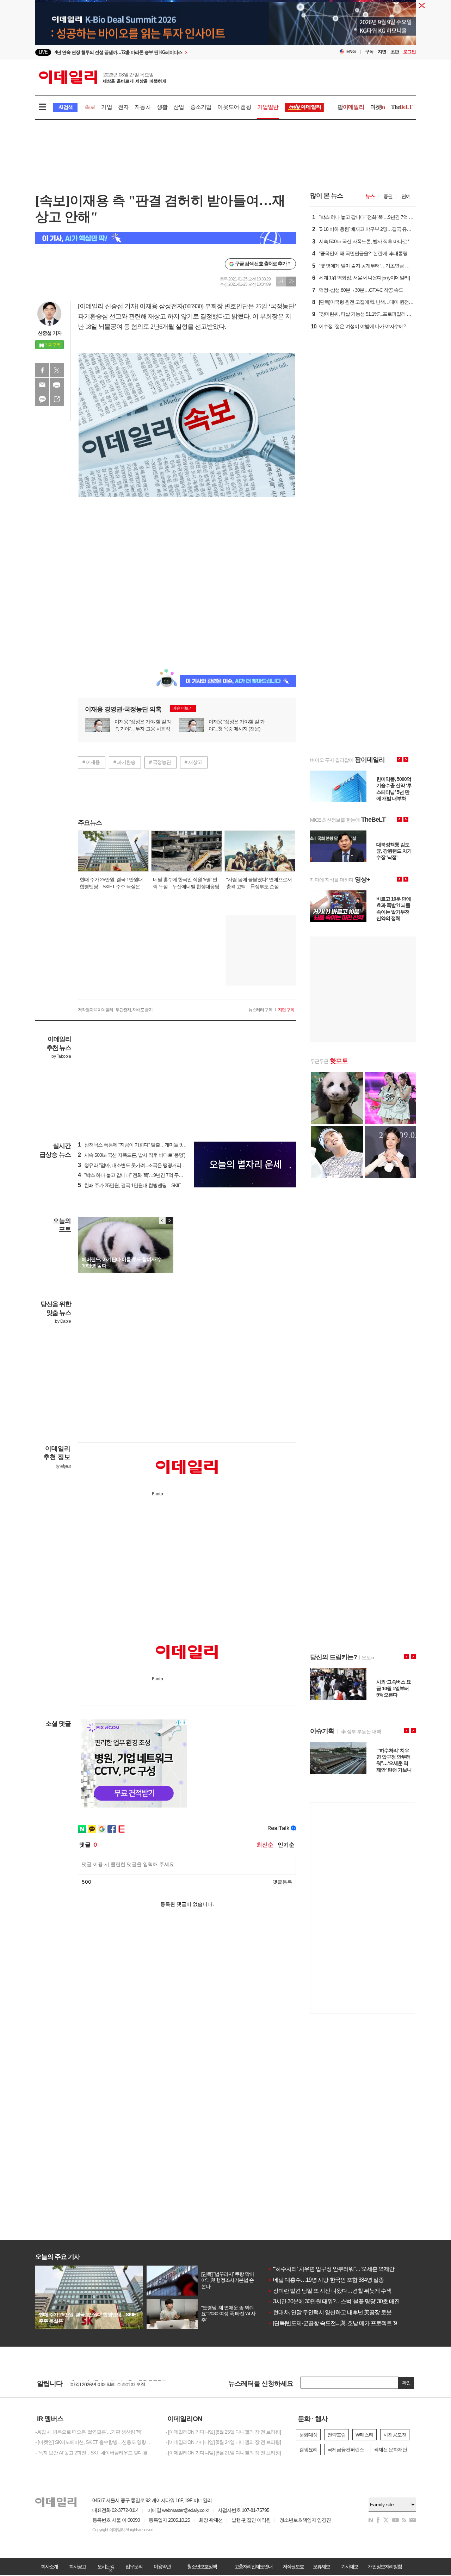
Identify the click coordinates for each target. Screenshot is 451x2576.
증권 (388, 196)
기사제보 (350, 2566)
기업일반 (268, 107)
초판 (395, 52)
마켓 (378, 107)
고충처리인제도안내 (253, 2566)
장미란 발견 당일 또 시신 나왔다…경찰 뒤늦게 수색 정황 (335, 2291)
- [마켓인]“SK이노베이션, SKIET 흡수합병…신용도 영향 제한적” (95, 2442)
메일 (42, 385)
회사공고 (78, 2566)
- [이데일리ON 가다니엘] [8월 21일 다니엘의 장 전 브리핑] (223, 2453)
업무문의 (134, 2566)
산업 (179, 107)
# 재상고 (193, 762)
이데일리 (103, 77)
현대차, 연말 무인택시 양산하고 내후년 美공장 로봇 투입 (335, 2312)
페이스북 (42, 370)
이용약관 (162, 2566)
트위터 (57, 370)
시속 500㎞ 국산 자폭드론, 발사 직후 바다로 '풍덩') (132, 1155)
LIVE (43, 52)
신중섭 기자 (50, 333)
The (402, 107)
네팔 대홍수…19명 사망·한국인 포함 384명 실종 (326, 2280)
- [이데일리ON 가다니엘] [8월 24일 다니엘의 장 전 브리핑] (223, 2442)
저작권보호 (293, 2566)
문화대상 (308, 2435)
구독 (369, 52)
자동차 (143, 107)
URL (57, 399)
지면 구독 (286, 1010)
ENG (351, 52)
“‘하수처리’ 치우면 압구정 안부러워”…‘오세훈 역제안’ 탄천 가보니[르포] (352, 2269)
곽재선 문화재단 (390, 2450)
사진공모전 (395, 2435)
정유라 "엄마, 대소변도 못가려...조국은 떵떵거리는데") (135, 1165)
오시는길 (106, 2566)
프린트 (57, 385)
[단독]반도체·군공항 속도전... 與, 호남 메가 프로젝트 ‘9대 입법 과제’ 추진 (353, 2323)
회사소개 (49, 2566)
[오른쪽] (169, 1221)
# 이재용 (91, 762)
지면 (382, 52)
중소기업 (201, 107)
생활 (162, 107)
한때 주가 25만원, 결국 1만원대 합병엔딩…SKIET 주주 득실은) (144, 1185)
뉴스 (370, 196)
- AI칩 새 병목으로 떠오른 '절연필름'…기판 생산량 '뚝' (89, 2432)
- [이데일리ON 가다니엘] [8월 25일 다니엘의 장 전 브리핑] (223, 2432)
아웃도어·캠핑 (234, 107)
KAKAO (42, 399)
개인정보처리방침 (385, 2566)
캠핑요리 (308, 2450)
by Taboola (61, 1056)
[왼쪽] (162, 1221)
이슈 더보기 (182, 708)
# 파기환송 (124, 762)
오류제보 (321, 2566)
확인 (406, 2383)
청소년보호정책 (202, 2566)
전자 (123, 107)
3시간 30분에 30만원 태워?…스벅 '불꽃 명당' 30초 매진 (334, 2301)
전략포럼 (336, 2435)
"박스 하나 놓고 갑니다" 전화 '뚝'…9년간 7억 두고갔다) (136, 1175)
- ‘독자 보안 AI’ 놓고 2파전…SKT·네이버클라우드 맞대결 (91, 2453)
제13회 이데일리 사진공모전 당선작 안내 (111, 2383)
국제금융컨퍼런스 (346, 2450)
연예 (406, 196)
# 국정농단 (160, 762)
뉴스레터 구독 (260, 1010)
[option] (168, 52)
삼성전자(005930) (181, 306)
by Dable (63, 1321)
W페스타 (364, 2435)
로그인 (409, 52)
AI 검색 (65, 107)
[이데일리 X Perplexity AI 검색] (166, 238)
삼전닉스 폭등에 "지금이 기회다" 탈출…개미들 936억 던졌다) (143, 1145)
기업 (106, 107)
